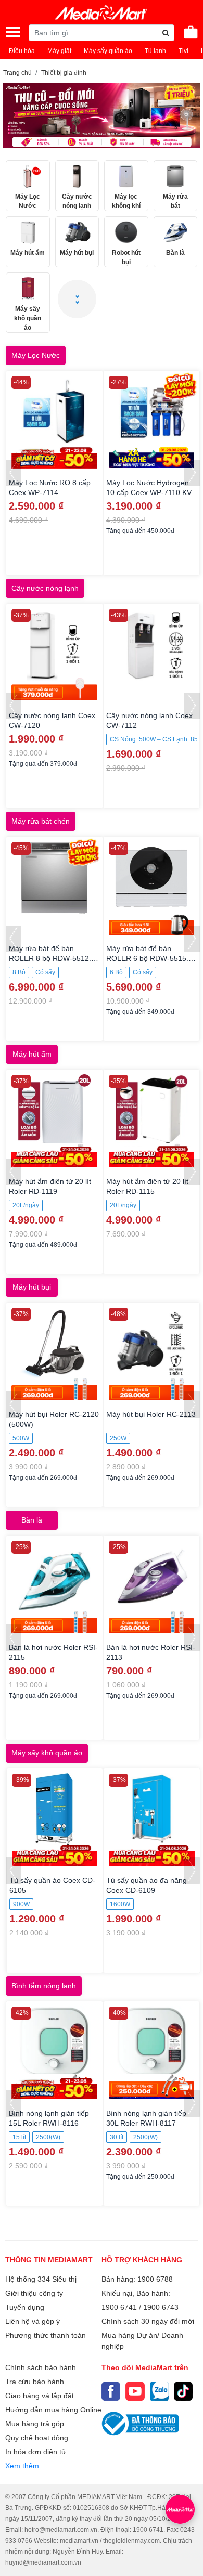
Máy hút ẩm (32, 1054)
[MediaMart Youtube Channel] (135, 2391)
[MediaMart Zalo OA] (159, 2391)
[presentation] (14, 473)
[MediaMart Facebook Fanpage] (111, 2391)
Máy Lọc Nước (36, 355)
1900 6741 (119, 2307)
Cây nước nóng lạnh (45, 588)
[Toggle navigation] (13, 32)
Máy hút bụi (32, 1287)
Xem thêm (22, 2466)
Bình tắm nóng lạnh (44, 1986)
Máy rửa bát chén (41, 821)
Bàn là (32, 1520)
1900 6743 (161, 2307)
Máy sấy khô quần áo (47, 1753)
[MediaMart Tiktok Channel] (183, 2391)
